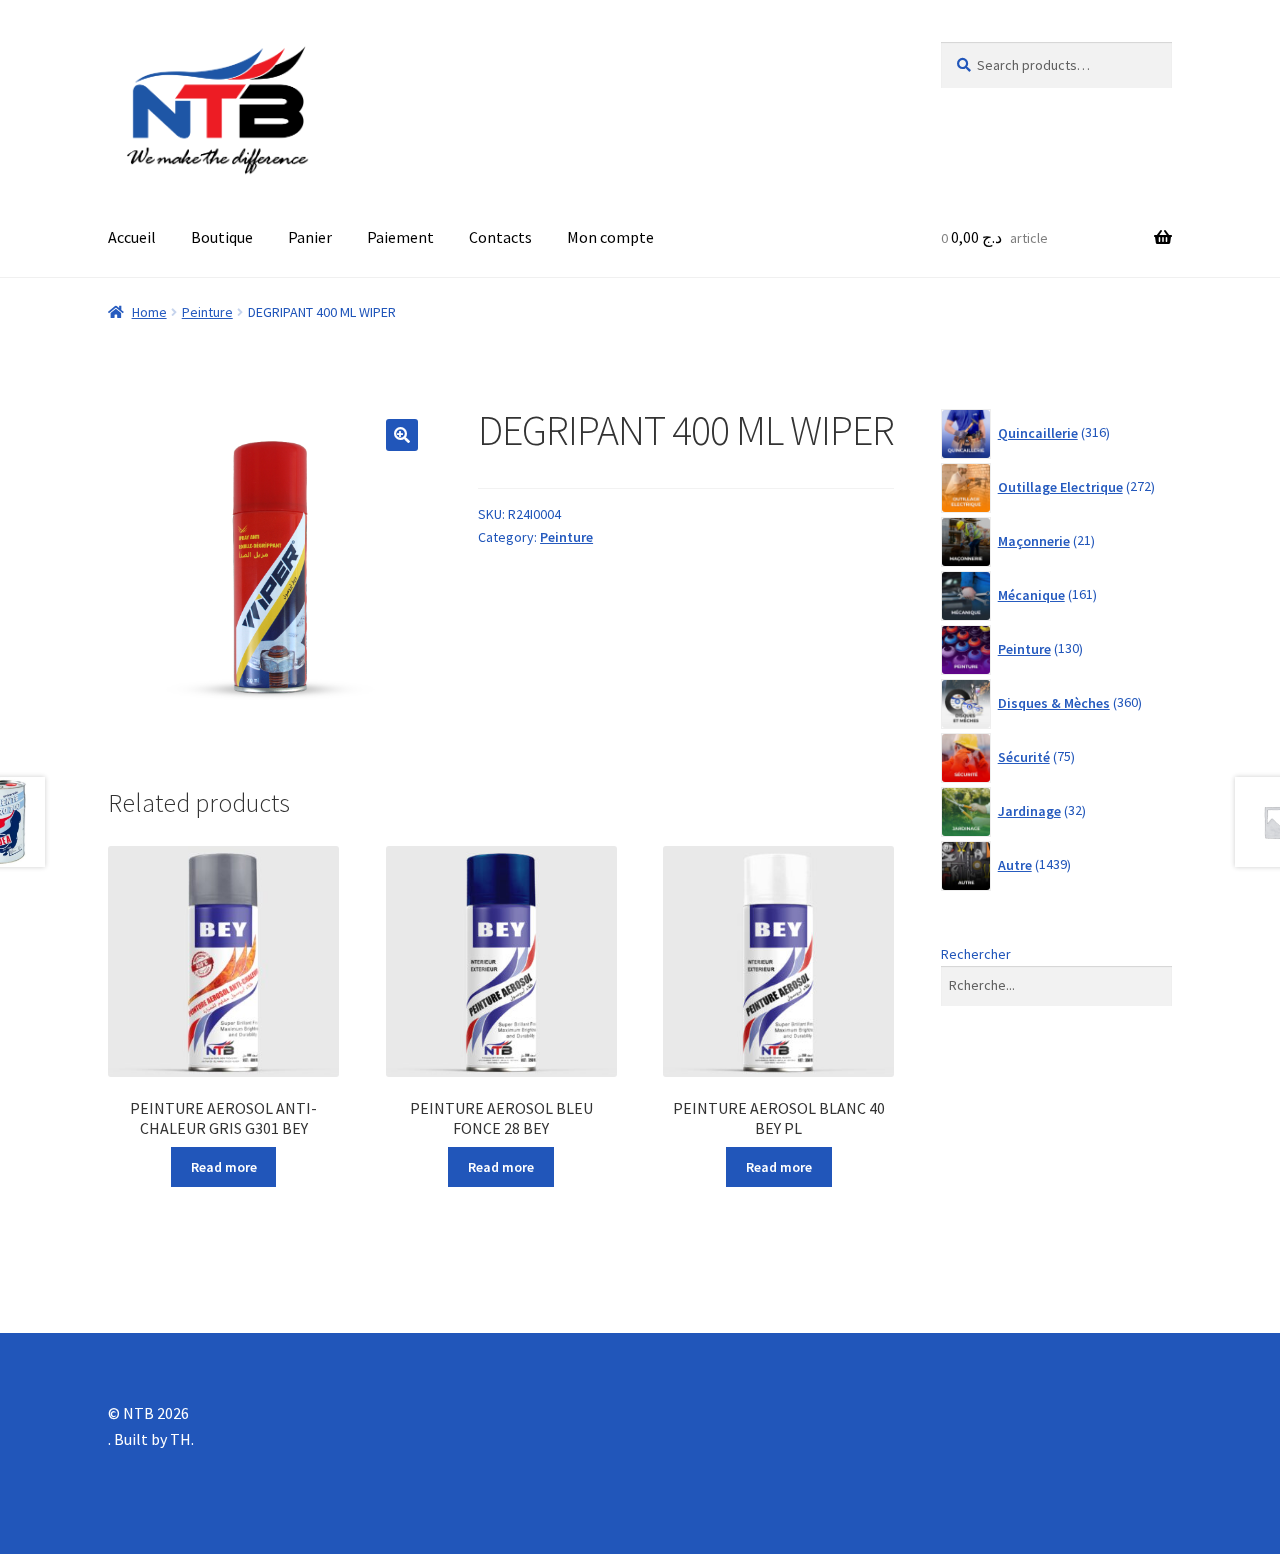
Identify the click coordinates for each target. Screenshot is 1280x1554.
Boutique (222, 237)
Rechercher (976, 954)
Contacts (500, 237)
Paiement (400, 237)
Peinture (207, 312)
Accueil (132, 237)
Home (149, 312)
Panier (310, 237)
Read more (224, 1167)
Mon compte (610, 237)
